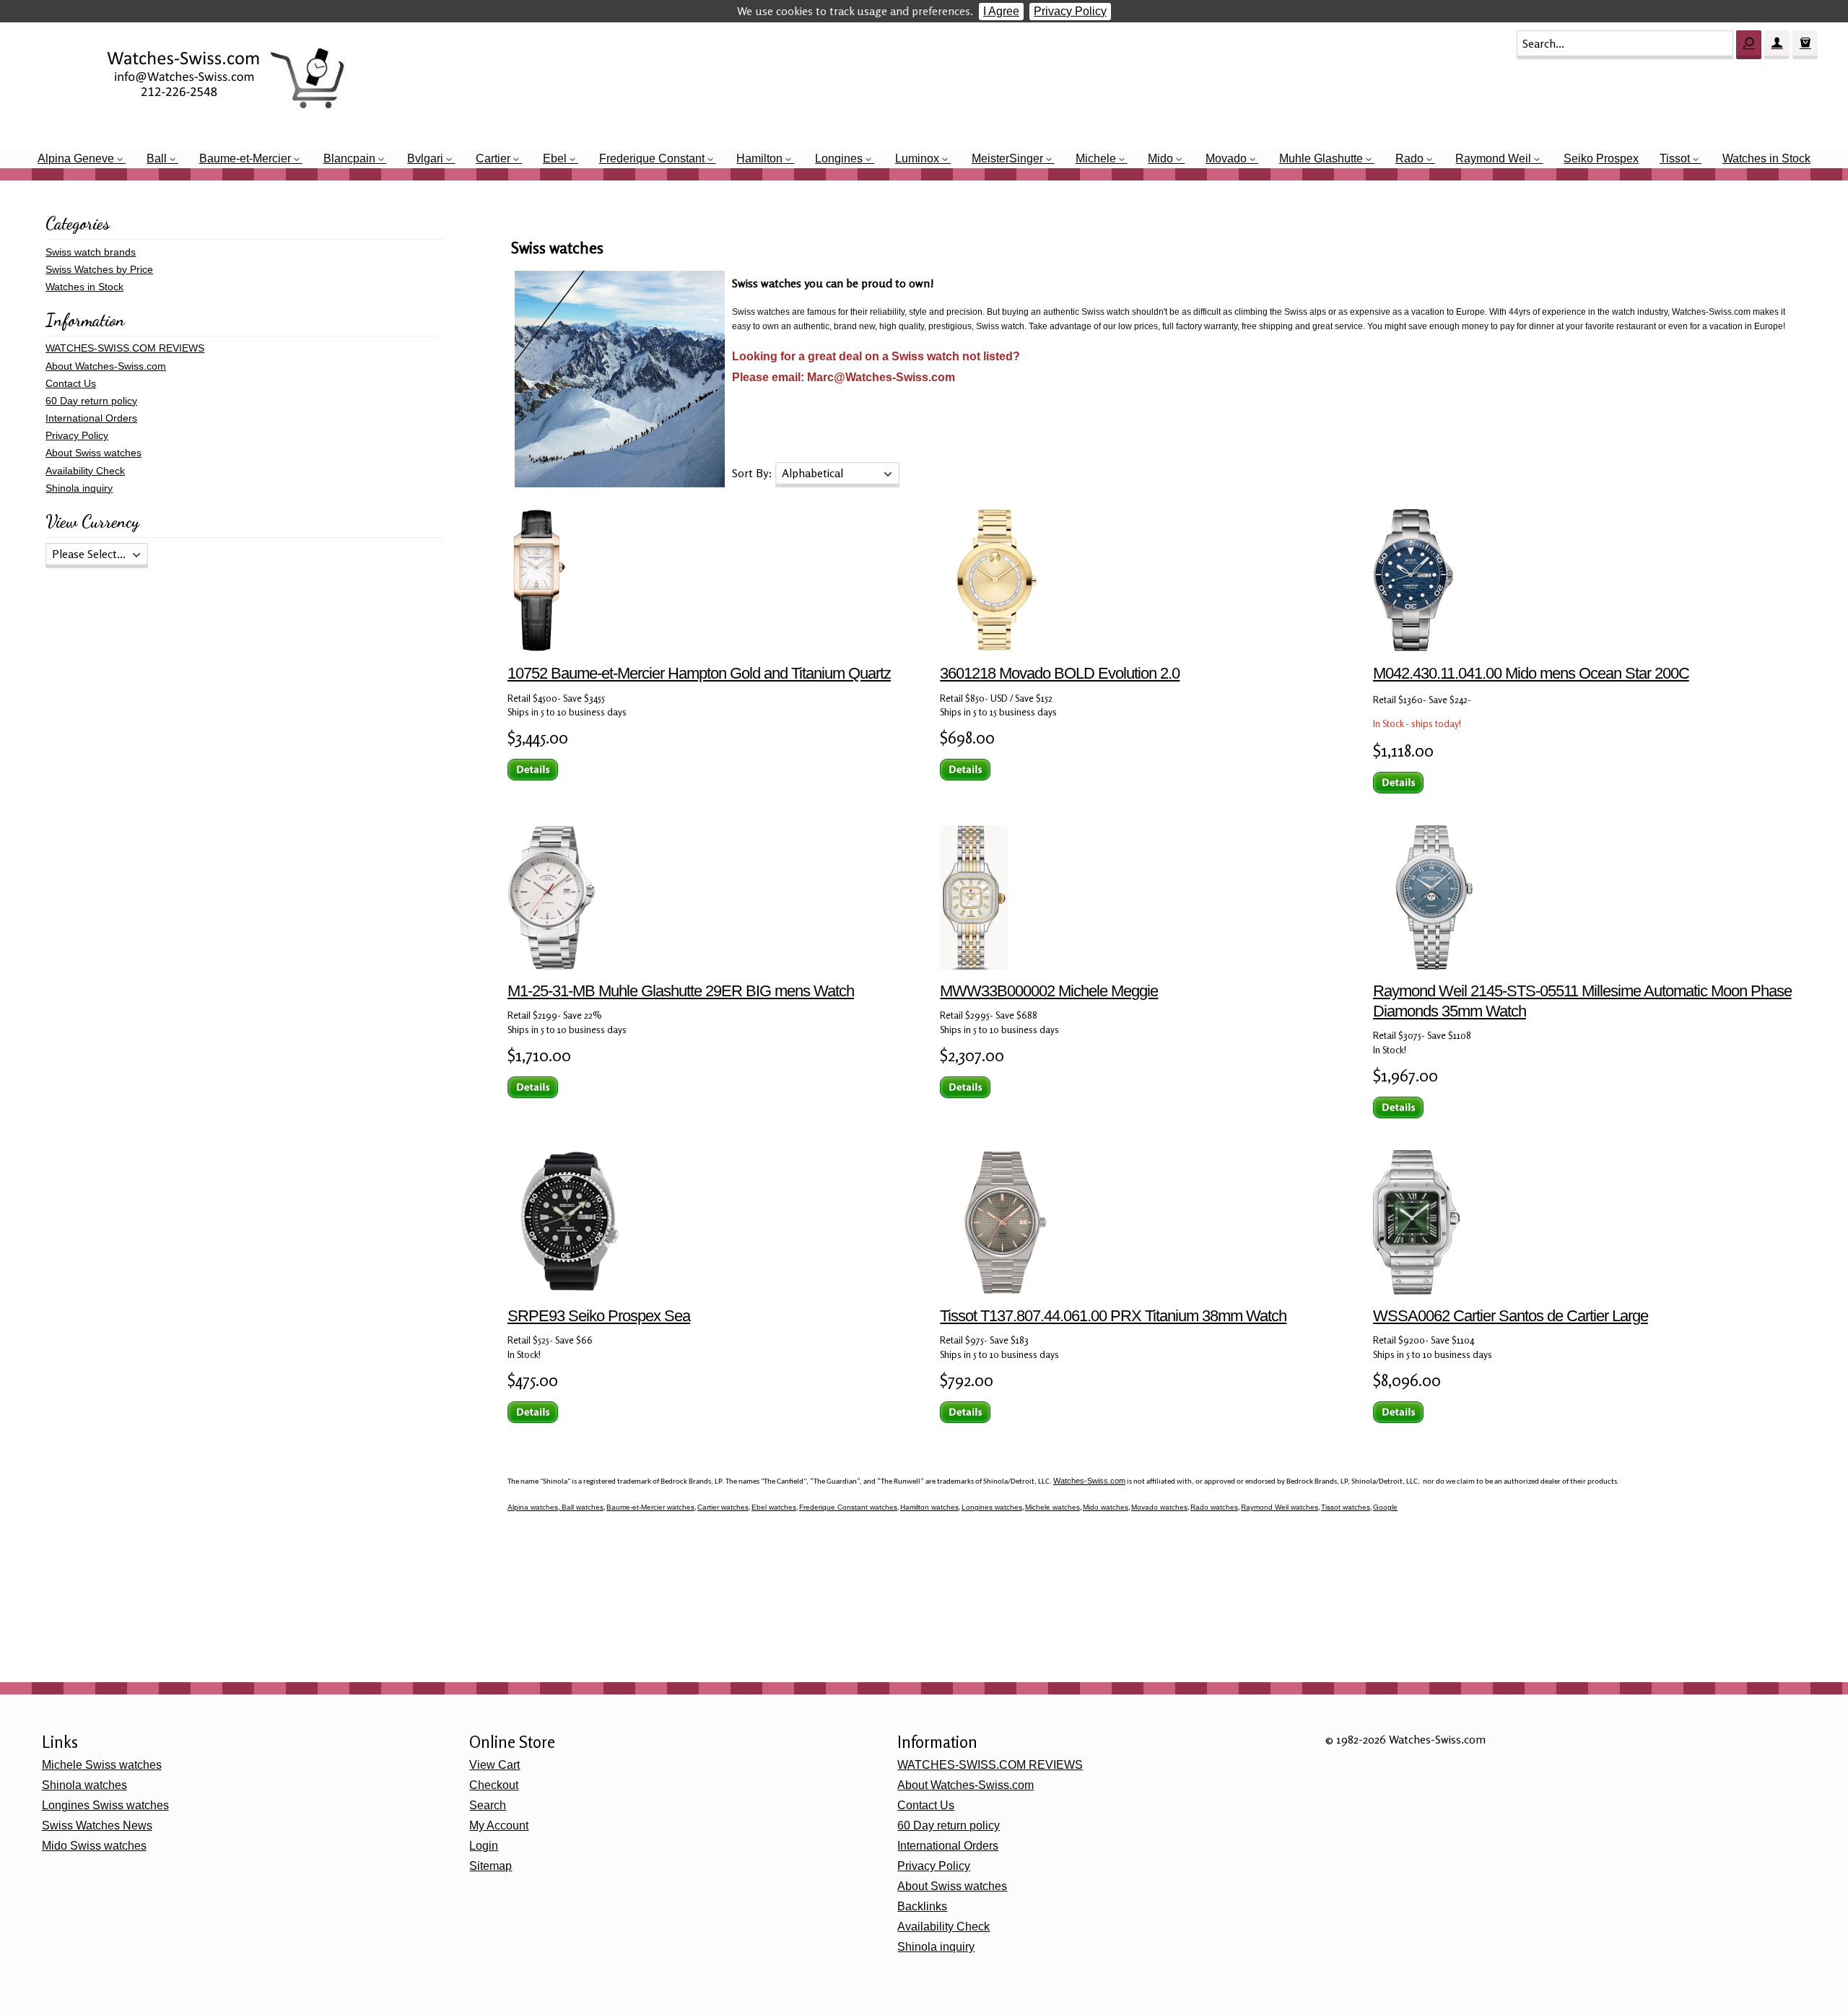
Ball (157, 158)
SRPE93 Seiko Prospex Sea (599, 1316)
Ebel (555, 158)
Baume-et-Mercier (245, 158)
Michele (1096, 158)
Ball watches (581, 1507)
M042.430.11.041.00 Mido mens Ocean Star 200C (1531, 673)
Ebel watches (774, 1507)
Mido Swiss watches (94, 1846)
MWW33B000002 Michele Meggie (1049, 991)
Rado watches (1214, 1507)
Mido (1160, 158)
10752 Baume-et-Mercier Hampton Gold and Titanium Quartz (699, 673)
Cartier (493, 158)
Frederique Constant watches (848, 1507)
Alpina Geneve (76, 158)
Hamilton (759, 158)
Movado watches (1159, 1507)
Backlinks (922, 1906)
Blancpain (349, 158)
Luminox (917, 158)
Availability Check (85, 471)
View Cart (494, 1765)
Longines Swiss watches (105, 1805)
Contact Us (71, 383)
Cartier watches (723, 1507)
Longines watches (992, 1507)
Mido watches (1106, 1507)
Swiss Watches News (97, 1825)
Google (1385, 1507)
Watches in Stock (1766, 158)
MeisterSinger (1007, 158)
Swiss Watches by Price (99, 269)
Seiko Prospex (1601, 158)
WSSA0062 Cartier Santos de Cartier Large (1511, 1316)
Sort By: (754, 473)
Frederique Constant (652, 158)
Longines (839, 158)
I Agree (1001, 11)
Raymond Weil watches (1280, 1507)
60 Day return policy (91, 401)
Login (484, 1846)
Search (488, 1805)
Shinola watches (84, 1785)
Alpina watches (533, 1507)
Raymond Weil (1493, 158)
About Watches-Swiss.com (106, 366)
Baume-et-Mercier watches (650, 1507)
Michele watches (1052, 1507)
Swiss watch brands (91, 252)
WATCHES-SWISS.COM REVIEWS (125, 348)
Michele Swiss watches (102, 1765)
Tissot (1675, 158)
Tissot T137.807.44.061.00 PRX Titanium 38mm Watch (1113, 1316)
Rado (1409, 158)
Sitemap (491, 1866)
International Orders (91, 418)
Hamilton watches (929, 1507)
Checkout (494, 1785)
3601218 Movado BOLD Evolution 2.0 (1060, 673)
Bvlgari (425, 158)
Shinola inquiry (79, 488)
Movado (1226, 158)
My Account (499, 1825)
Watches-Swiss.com (1089, 1481)
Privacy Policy (1070, 11)
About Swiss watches (93, 453)
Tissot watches (1346, 1507)
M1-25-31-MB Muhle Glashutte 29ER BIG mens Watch (681, 991)
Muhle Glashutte (1321, 158)
